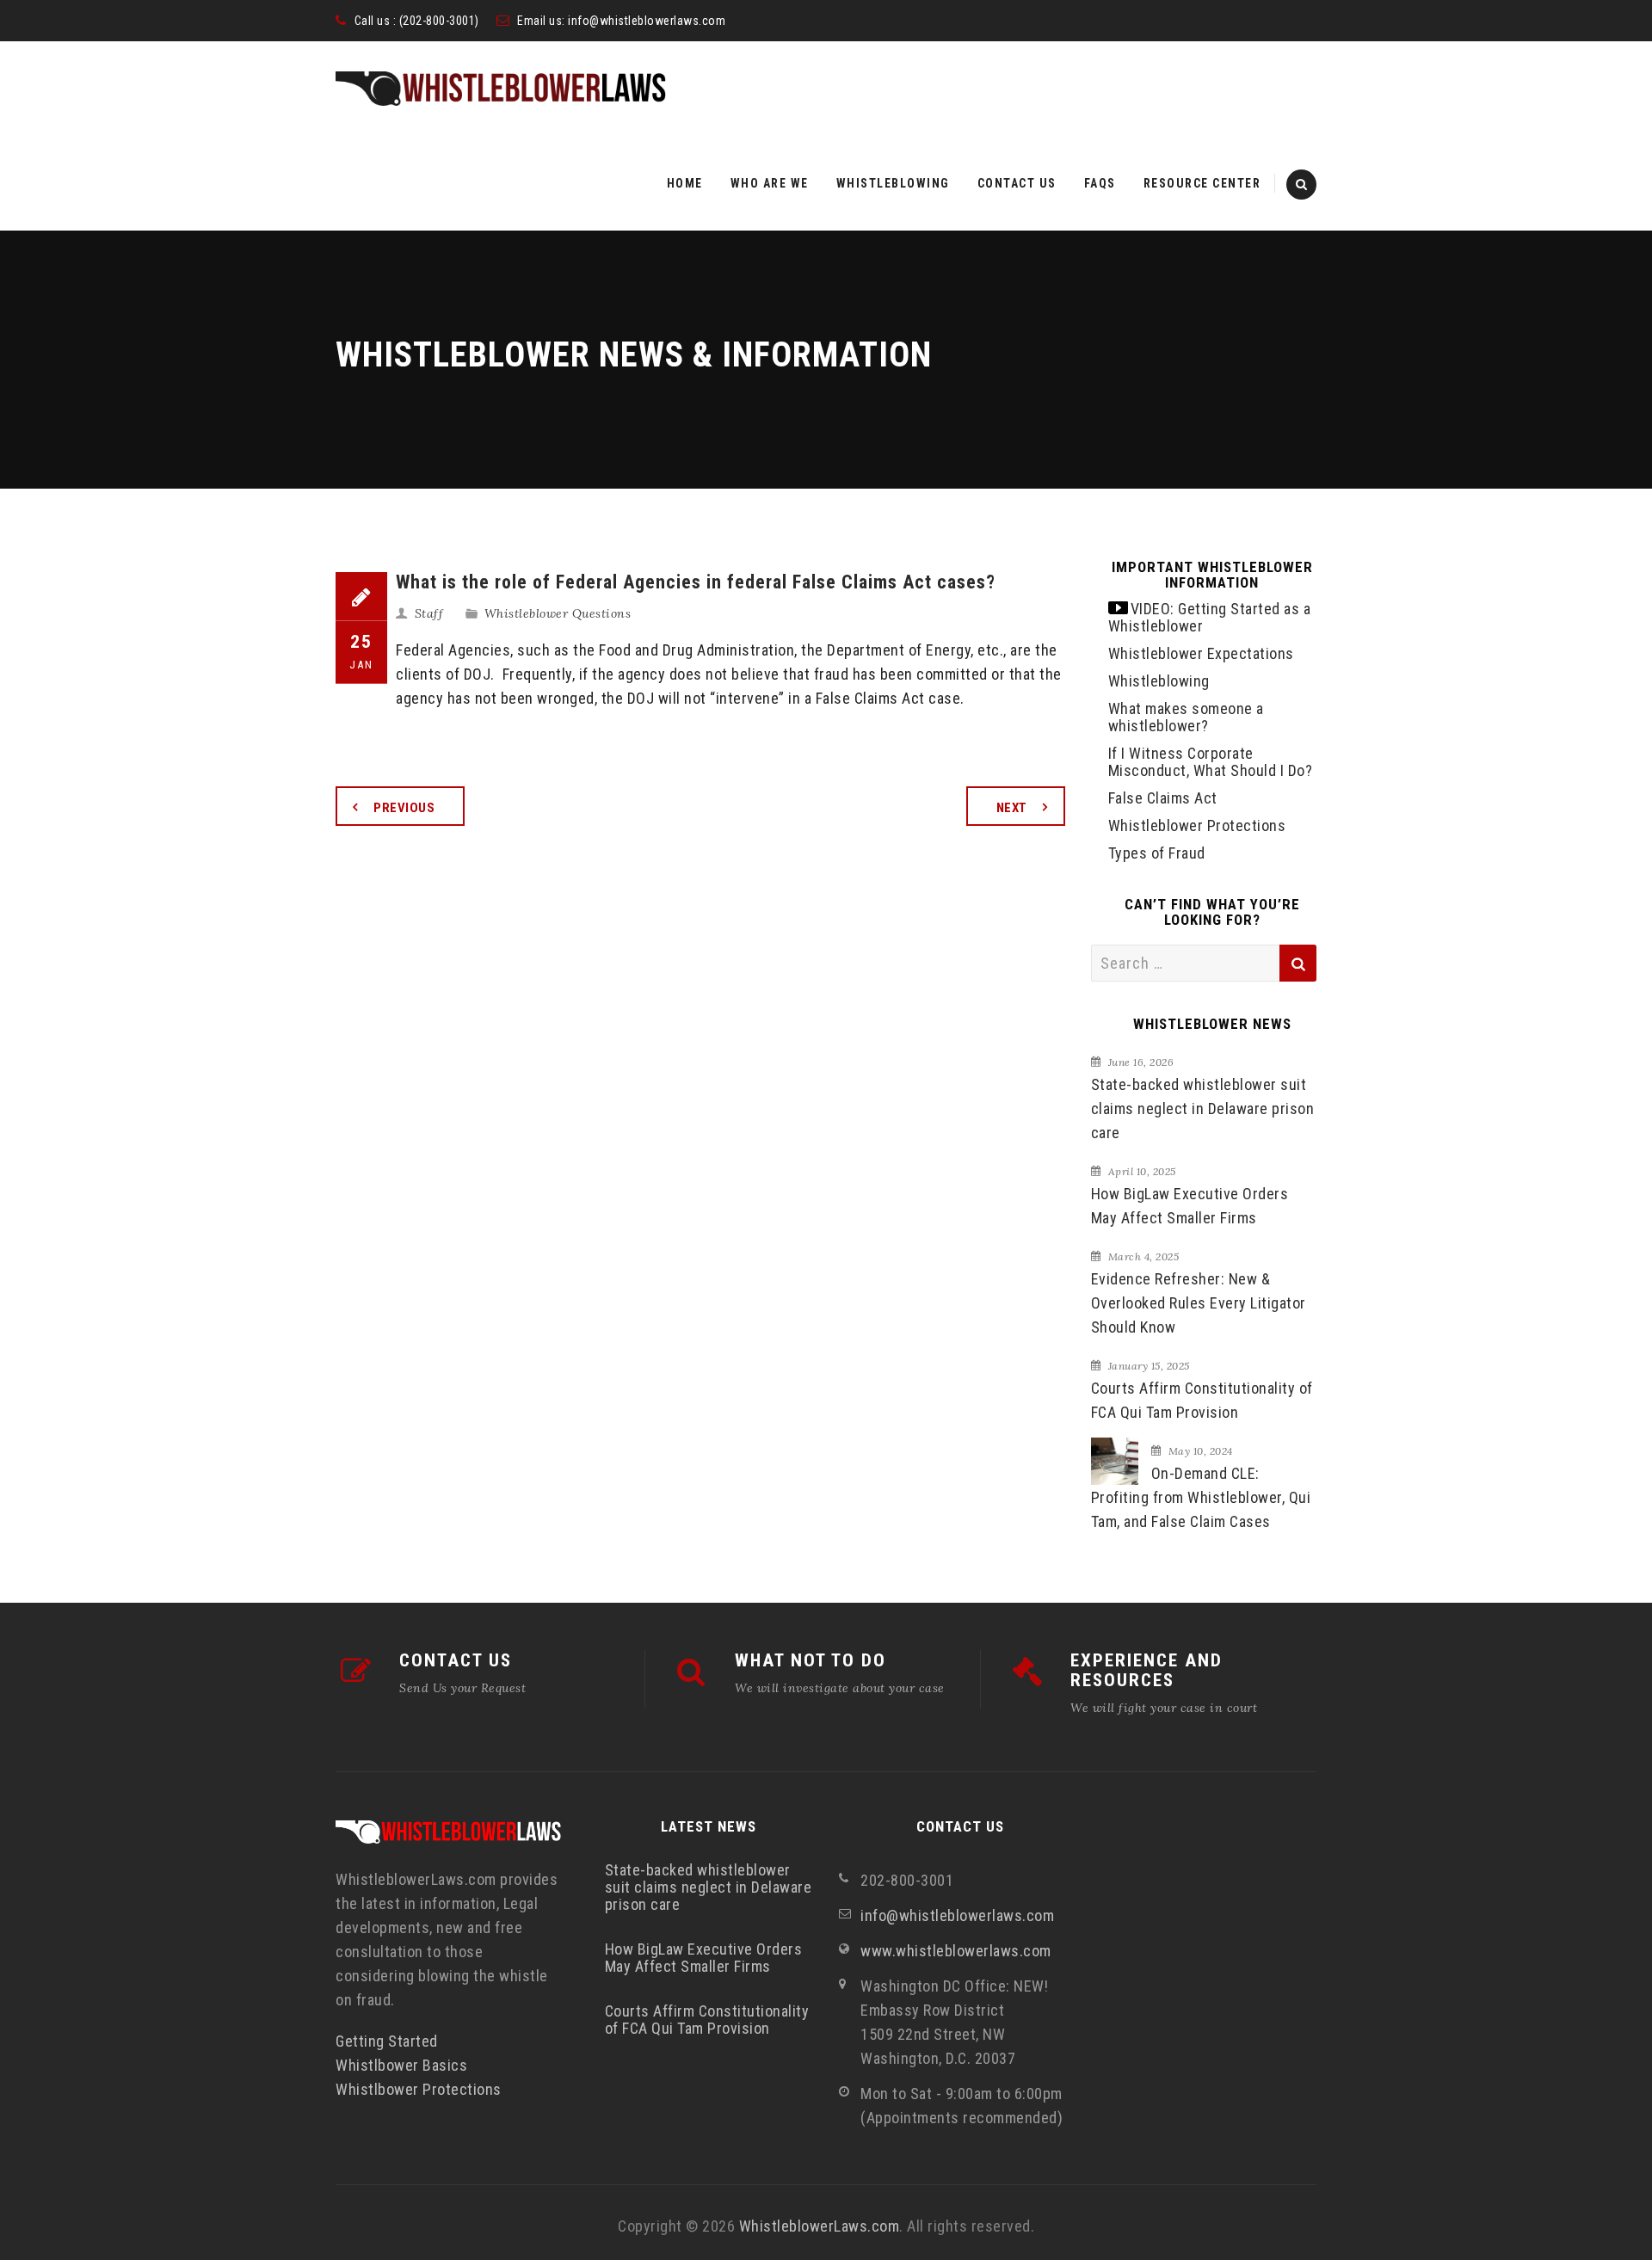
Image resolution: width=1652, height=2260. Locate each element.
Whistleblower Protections (1197, 825)
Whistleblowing (893, 183)
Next (1012, 808)
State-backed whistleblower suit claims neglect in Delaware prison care (1203, 1108)
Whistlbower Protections (419, 2089)
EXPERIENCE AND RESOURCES (1147, 1670)
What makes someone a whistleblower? (1186, 717)
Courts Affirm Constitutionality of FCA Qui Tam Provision (1202, 1400)
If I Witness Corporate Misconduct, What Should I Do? (1211, 762)
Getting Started (387, 2041)
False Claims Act (1163, 798)
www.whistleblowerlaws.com (956, 1951)
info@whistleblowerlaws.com (647, 21)
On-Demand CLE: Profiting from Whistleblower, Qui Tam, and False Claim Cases (1201, 1497)
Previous (404, 808)
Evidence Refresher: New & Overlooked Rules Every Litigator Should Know (1199, 1303)
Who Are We (770, 183)
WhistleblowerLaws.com (820, 2226)
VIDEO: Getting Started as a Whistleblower (1210, 617)
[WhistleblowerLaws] (501, 89)
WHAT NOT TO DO (811, 1660)
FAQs (1100, 183)
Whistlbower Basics (401, 2065)
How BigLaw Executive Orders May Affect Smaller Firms (1190, 1206)
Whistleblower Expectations (1201, 653)
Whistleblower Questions (558, 613)
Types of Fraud (1157, 853)
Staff (429, 613)
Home (685, 183)
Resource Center (1202, 183)
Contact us (1017, 183)
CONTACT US (456, 1660)
